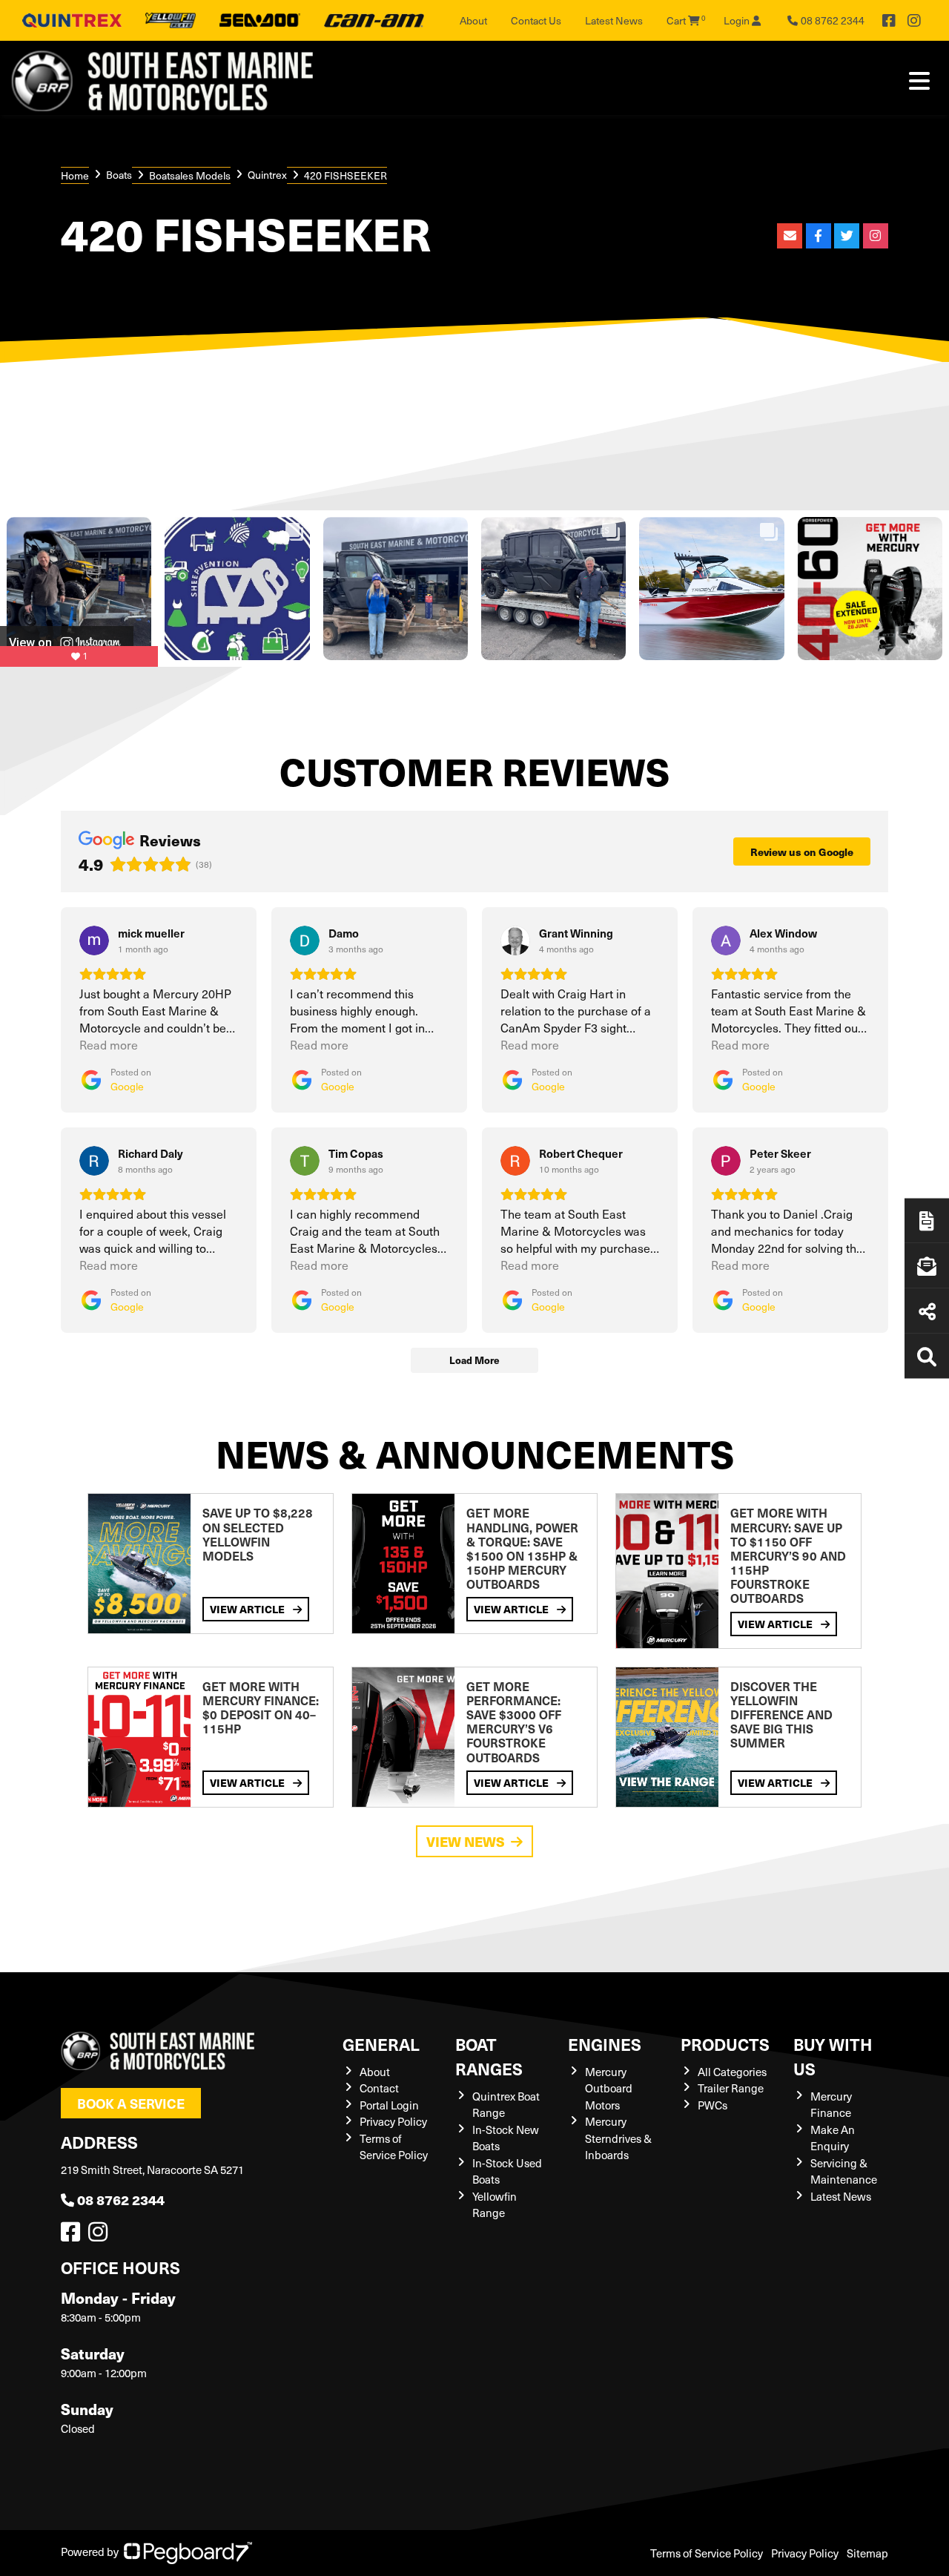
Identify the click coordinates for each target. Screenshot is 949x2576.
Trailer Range (731, 2088)
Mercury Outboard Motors (609, 2088)
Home (75, 175)
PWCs (712, 2105)
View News (466, 1841)
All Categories (732, 2072)
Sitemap (867, 2553)
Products (725, 2044)
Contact (379, 2088)
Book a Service (131, 2103)
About (473, 20)
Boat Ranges (489, 2056)
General (381, 2044)
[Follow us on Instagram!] (101, 2236)
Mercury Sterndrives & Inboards (618, 2138)
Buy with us (833, 2056)
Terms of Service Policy (707, 2553)
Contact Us (536, 20)
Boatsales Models (190, 175)
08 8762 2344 (121, 2200)
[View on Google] (94, 941)
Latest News (614, 20)
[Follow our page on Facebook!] (889, 21)
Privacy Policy (393, 2121)
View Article (248, 1609)
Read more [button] (109, 1045)
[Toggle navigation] (919, 81)
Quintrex (267, 175)
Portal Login (389, 2105)
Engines (605, 2044)
